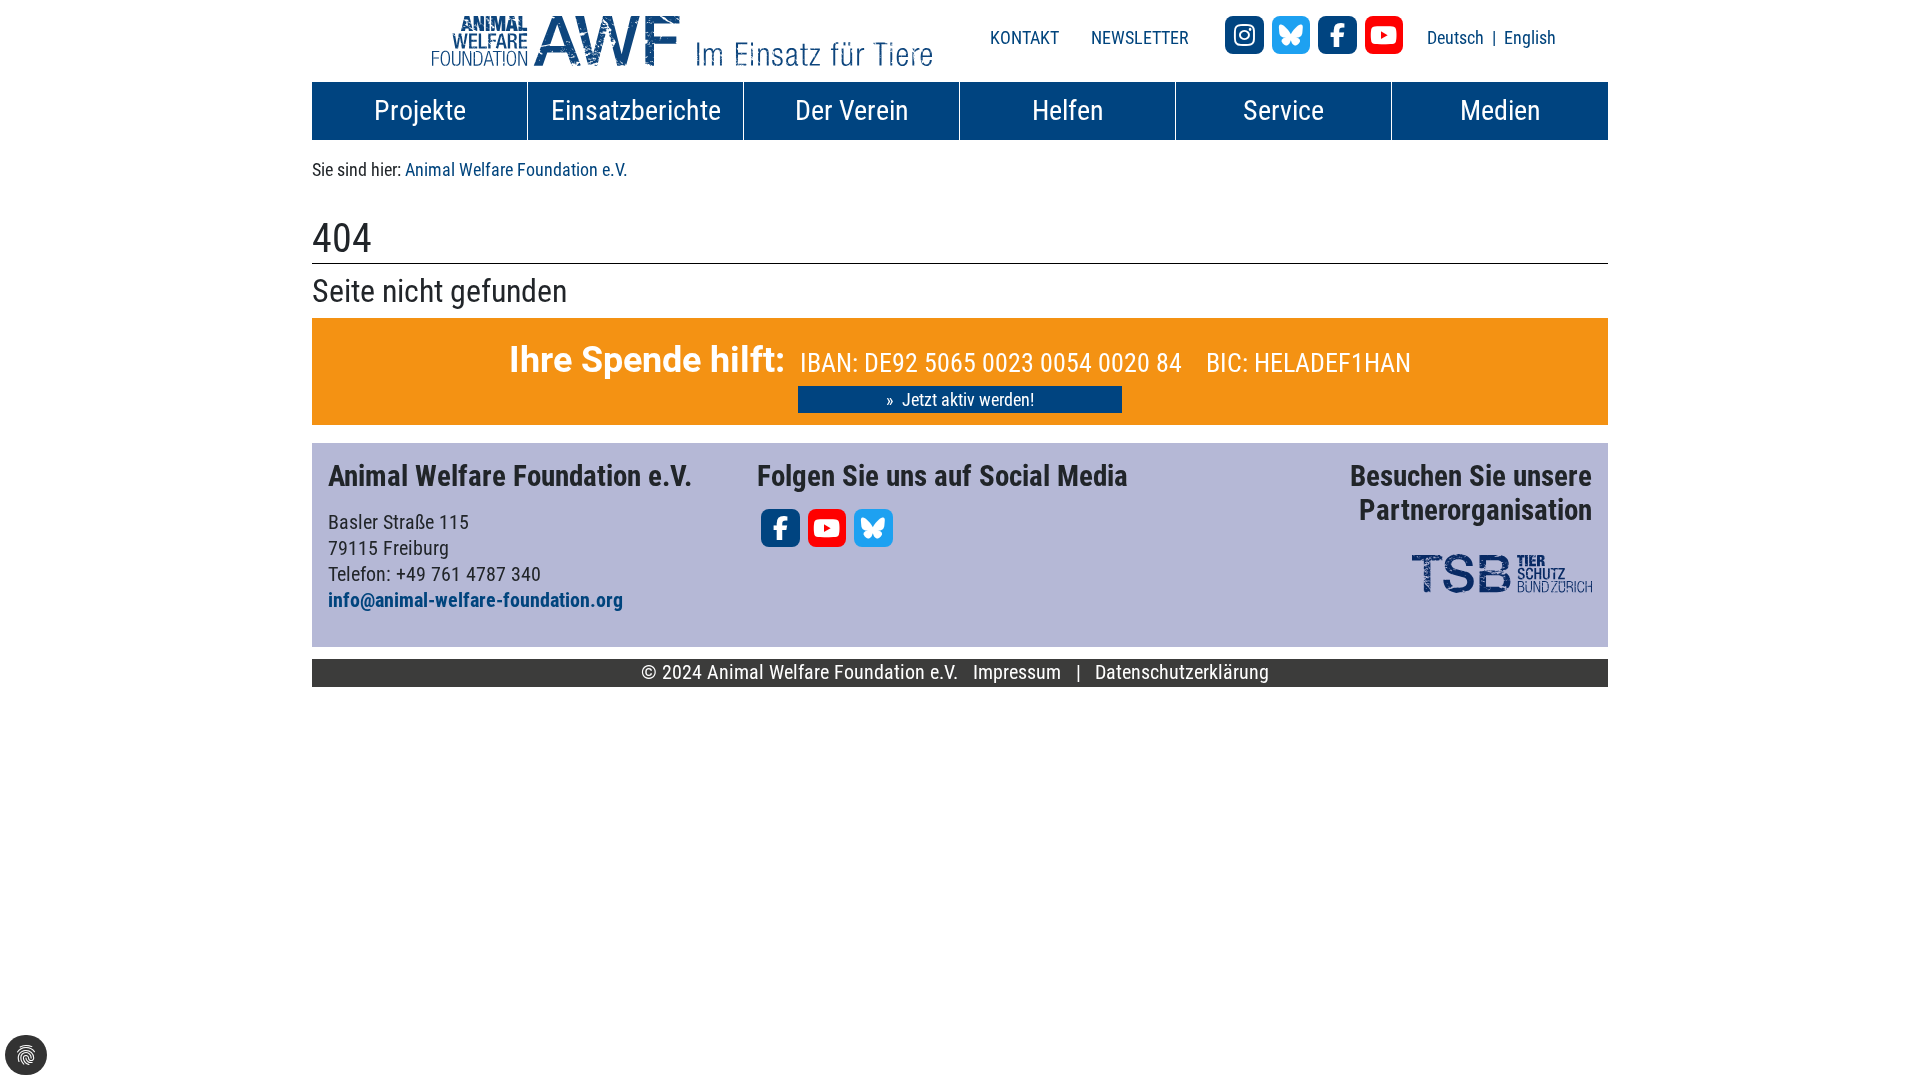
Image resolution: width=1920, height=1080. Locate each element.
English (1530, 37)
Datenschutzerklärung (1182, 672)
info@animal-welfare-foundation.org (475, 600)
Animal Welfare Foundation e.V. (516, 169)
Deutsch (1457, 37)
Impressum (1017, 672)
